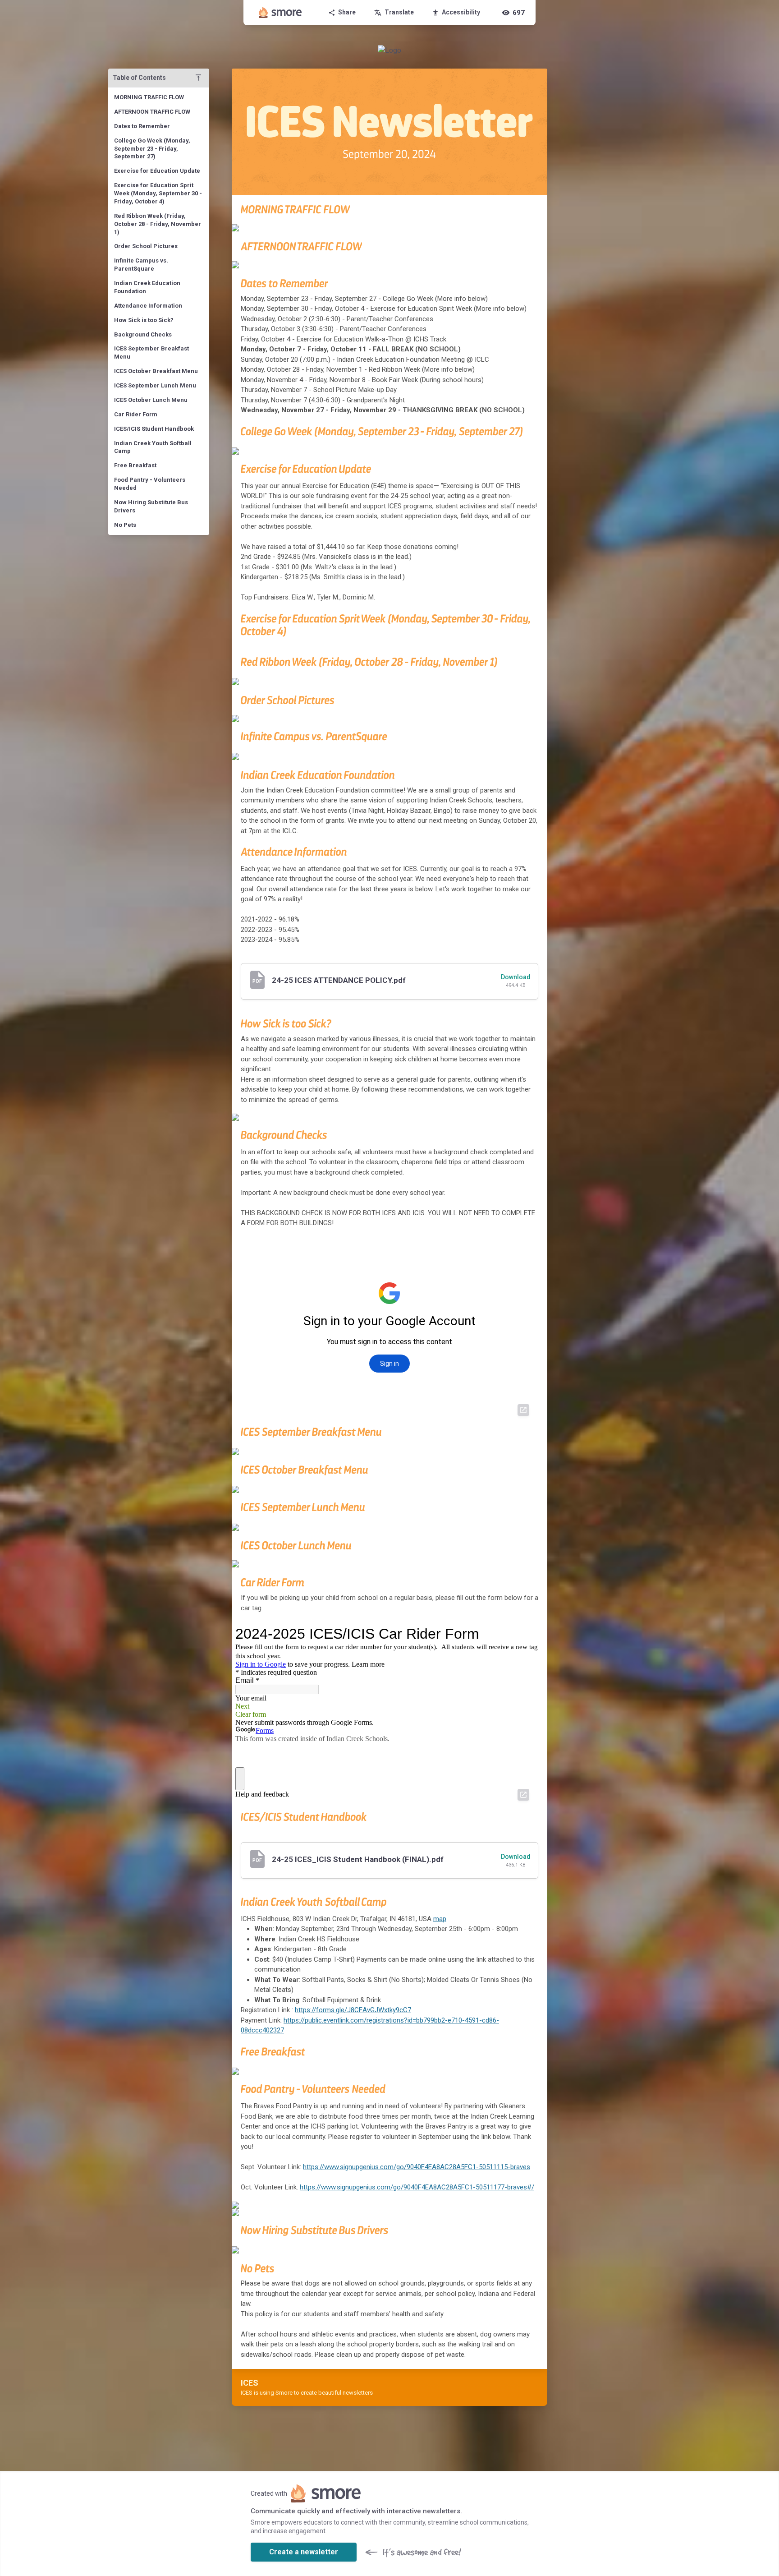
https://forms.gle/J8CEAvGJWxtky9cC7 (353, 2010)
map (440, 1919)
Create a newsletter (304, 2552)
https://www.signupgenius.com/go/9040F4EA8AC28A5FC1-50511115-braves (417, 2167)
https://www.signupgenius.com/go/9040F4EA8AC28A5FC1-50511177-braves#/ (417, 2187)
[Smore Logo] (280, 13)
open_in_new (523, 1410)
